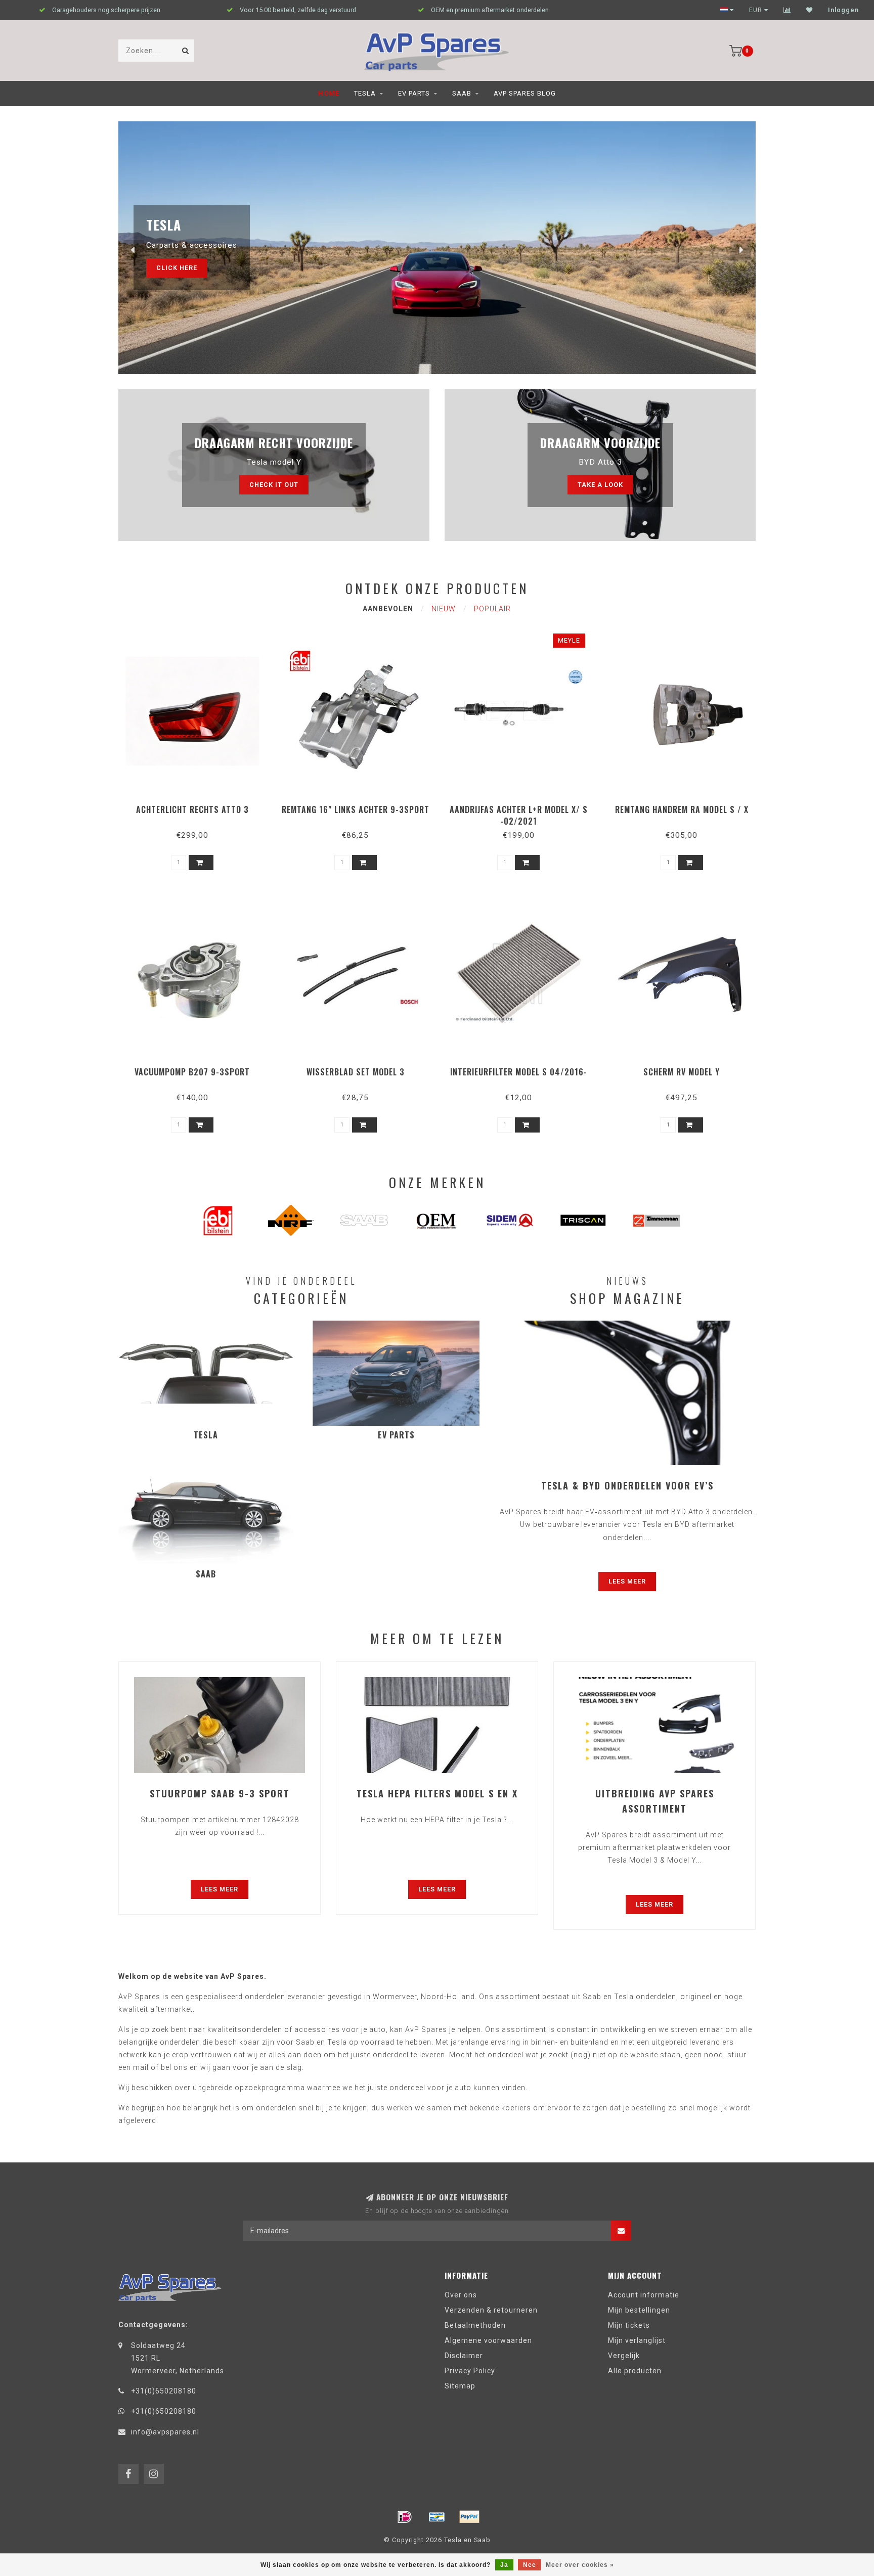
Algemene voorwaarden (488, 2340)
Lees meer (627, 1581)
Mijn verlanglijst (637, 2340)
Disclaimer (464, 2356)
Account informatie (644, 2295)
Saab (462, 93)
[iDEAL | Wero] (405, 2517)
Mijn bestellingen (639, 2310)
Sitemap (460, 2386)
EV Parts (414, 93)
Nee (530, 2565)
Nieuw (444, 609)
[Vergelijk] (787, 10)
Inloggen (843, 10)
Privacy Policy (470, 2371)
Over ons (461, 2295)
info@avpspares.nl (165, 2432)
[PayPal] (469, 2517)
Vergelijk (624, 2356)
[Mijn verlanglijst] (810, 10)
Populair (492, 609)
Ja (504, 2565)
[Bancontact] (437, 2517)
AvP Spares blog (525, 93)
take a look (600, 485)
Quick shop (197, 806)
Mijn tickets (629, 2325)
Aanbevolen (388, 609)
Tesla (365, 93)
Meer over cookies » (580, 2565)
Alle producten (635, 2371)
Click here (177, 268)
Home (329, 93)
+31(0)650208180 (164, 2391)
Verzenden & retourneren (491, 2310)
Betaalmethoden (475, 2325)
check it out (274, 485)
